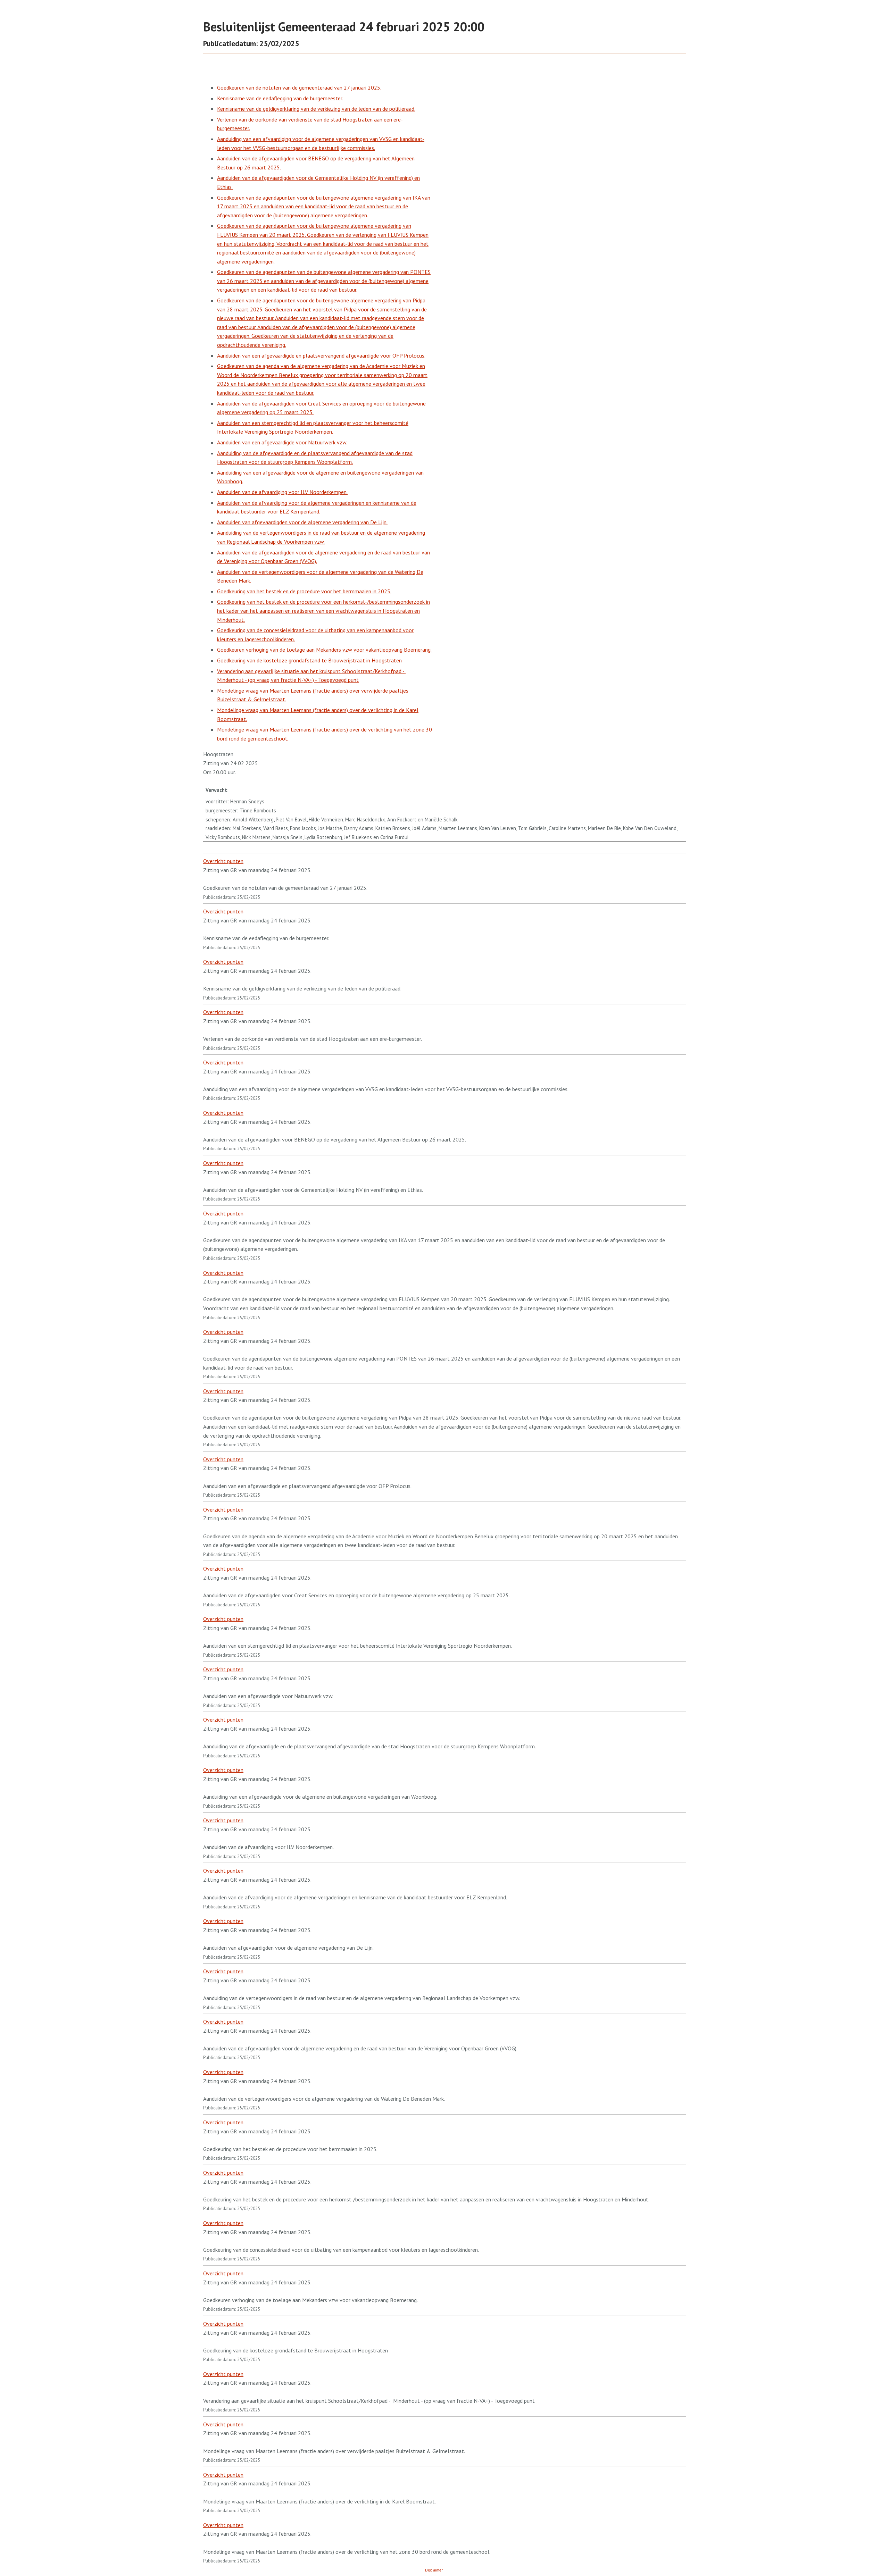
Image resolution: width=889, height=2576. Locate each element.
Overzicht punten (223, 861)
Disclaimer (434, 2570)
